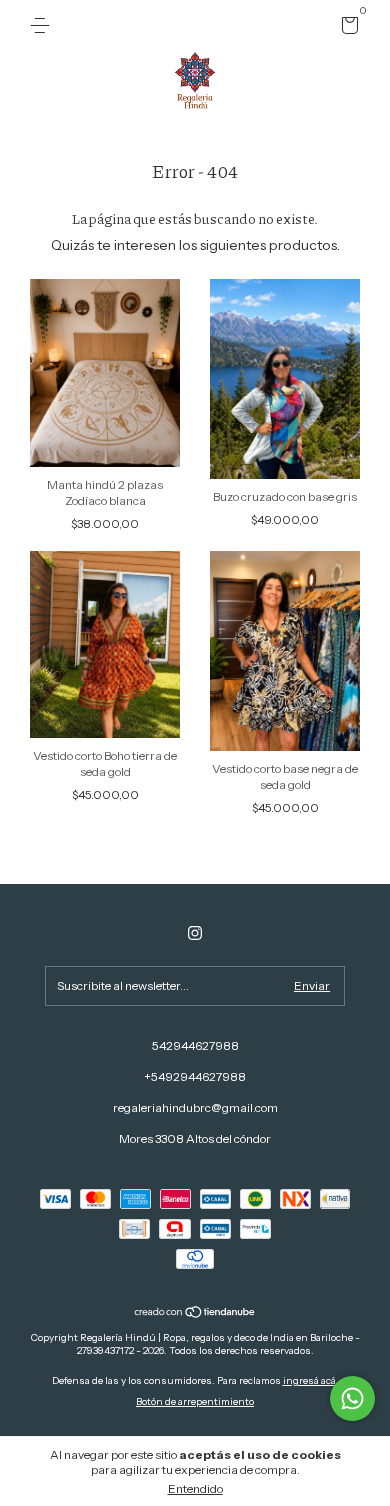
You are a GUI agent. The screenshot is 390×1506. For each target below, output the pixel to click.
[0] (346, 28)
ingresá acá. (311, 1380)
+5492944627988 (195, 1076)
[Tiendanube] (195, 1314)
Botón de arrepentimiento (195, 1401)
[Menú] (43, 25)
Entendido (195, 1488)
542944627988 (195, 1045)
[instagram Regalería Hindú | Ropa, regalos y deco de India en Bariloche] (195, 933)
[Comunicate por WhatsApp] (352, 1398)
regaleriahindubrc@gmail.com (195, 1107)
